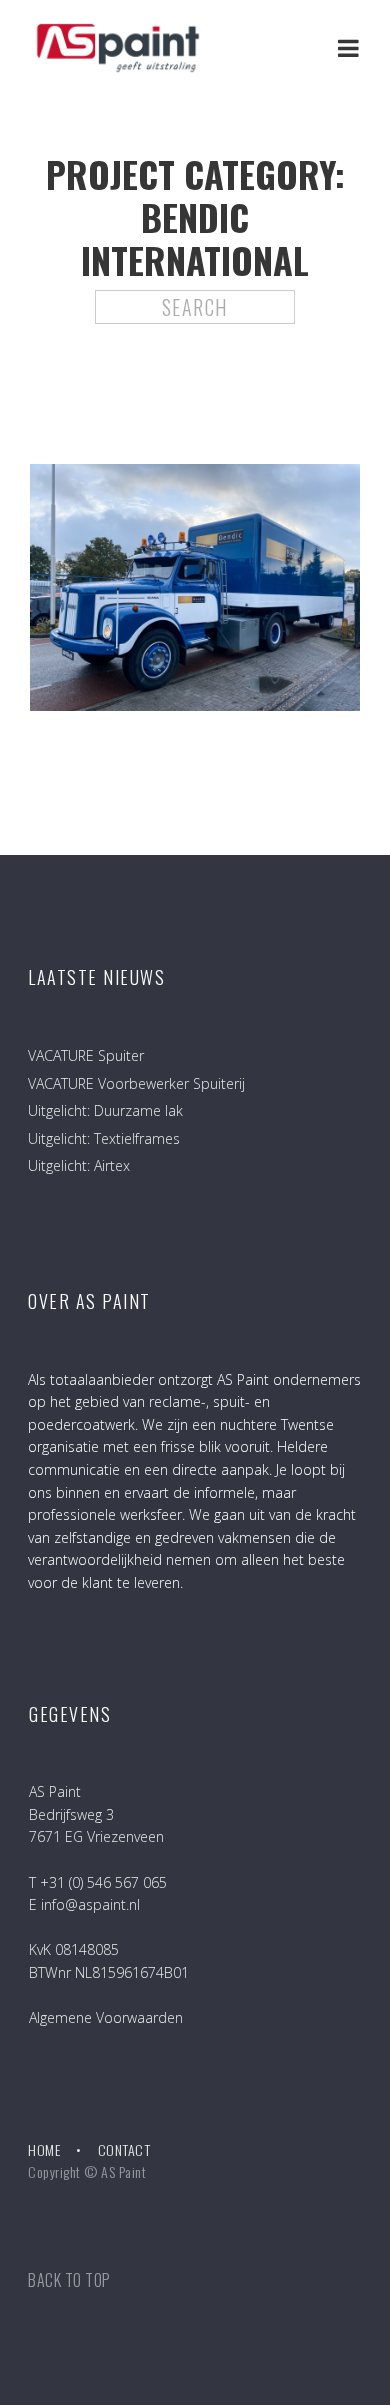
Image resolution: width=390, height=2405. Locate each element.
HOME (44, 2149)
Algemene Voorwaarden (106, 2017)
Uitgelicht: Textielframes (104, 1138)
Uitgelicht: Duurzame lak (105, 1110)
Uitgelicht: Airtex (79, 1165)
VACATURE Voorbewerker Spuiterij (136, 1083)
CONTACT (124, 2149)
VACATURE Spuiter (86, 1055)
